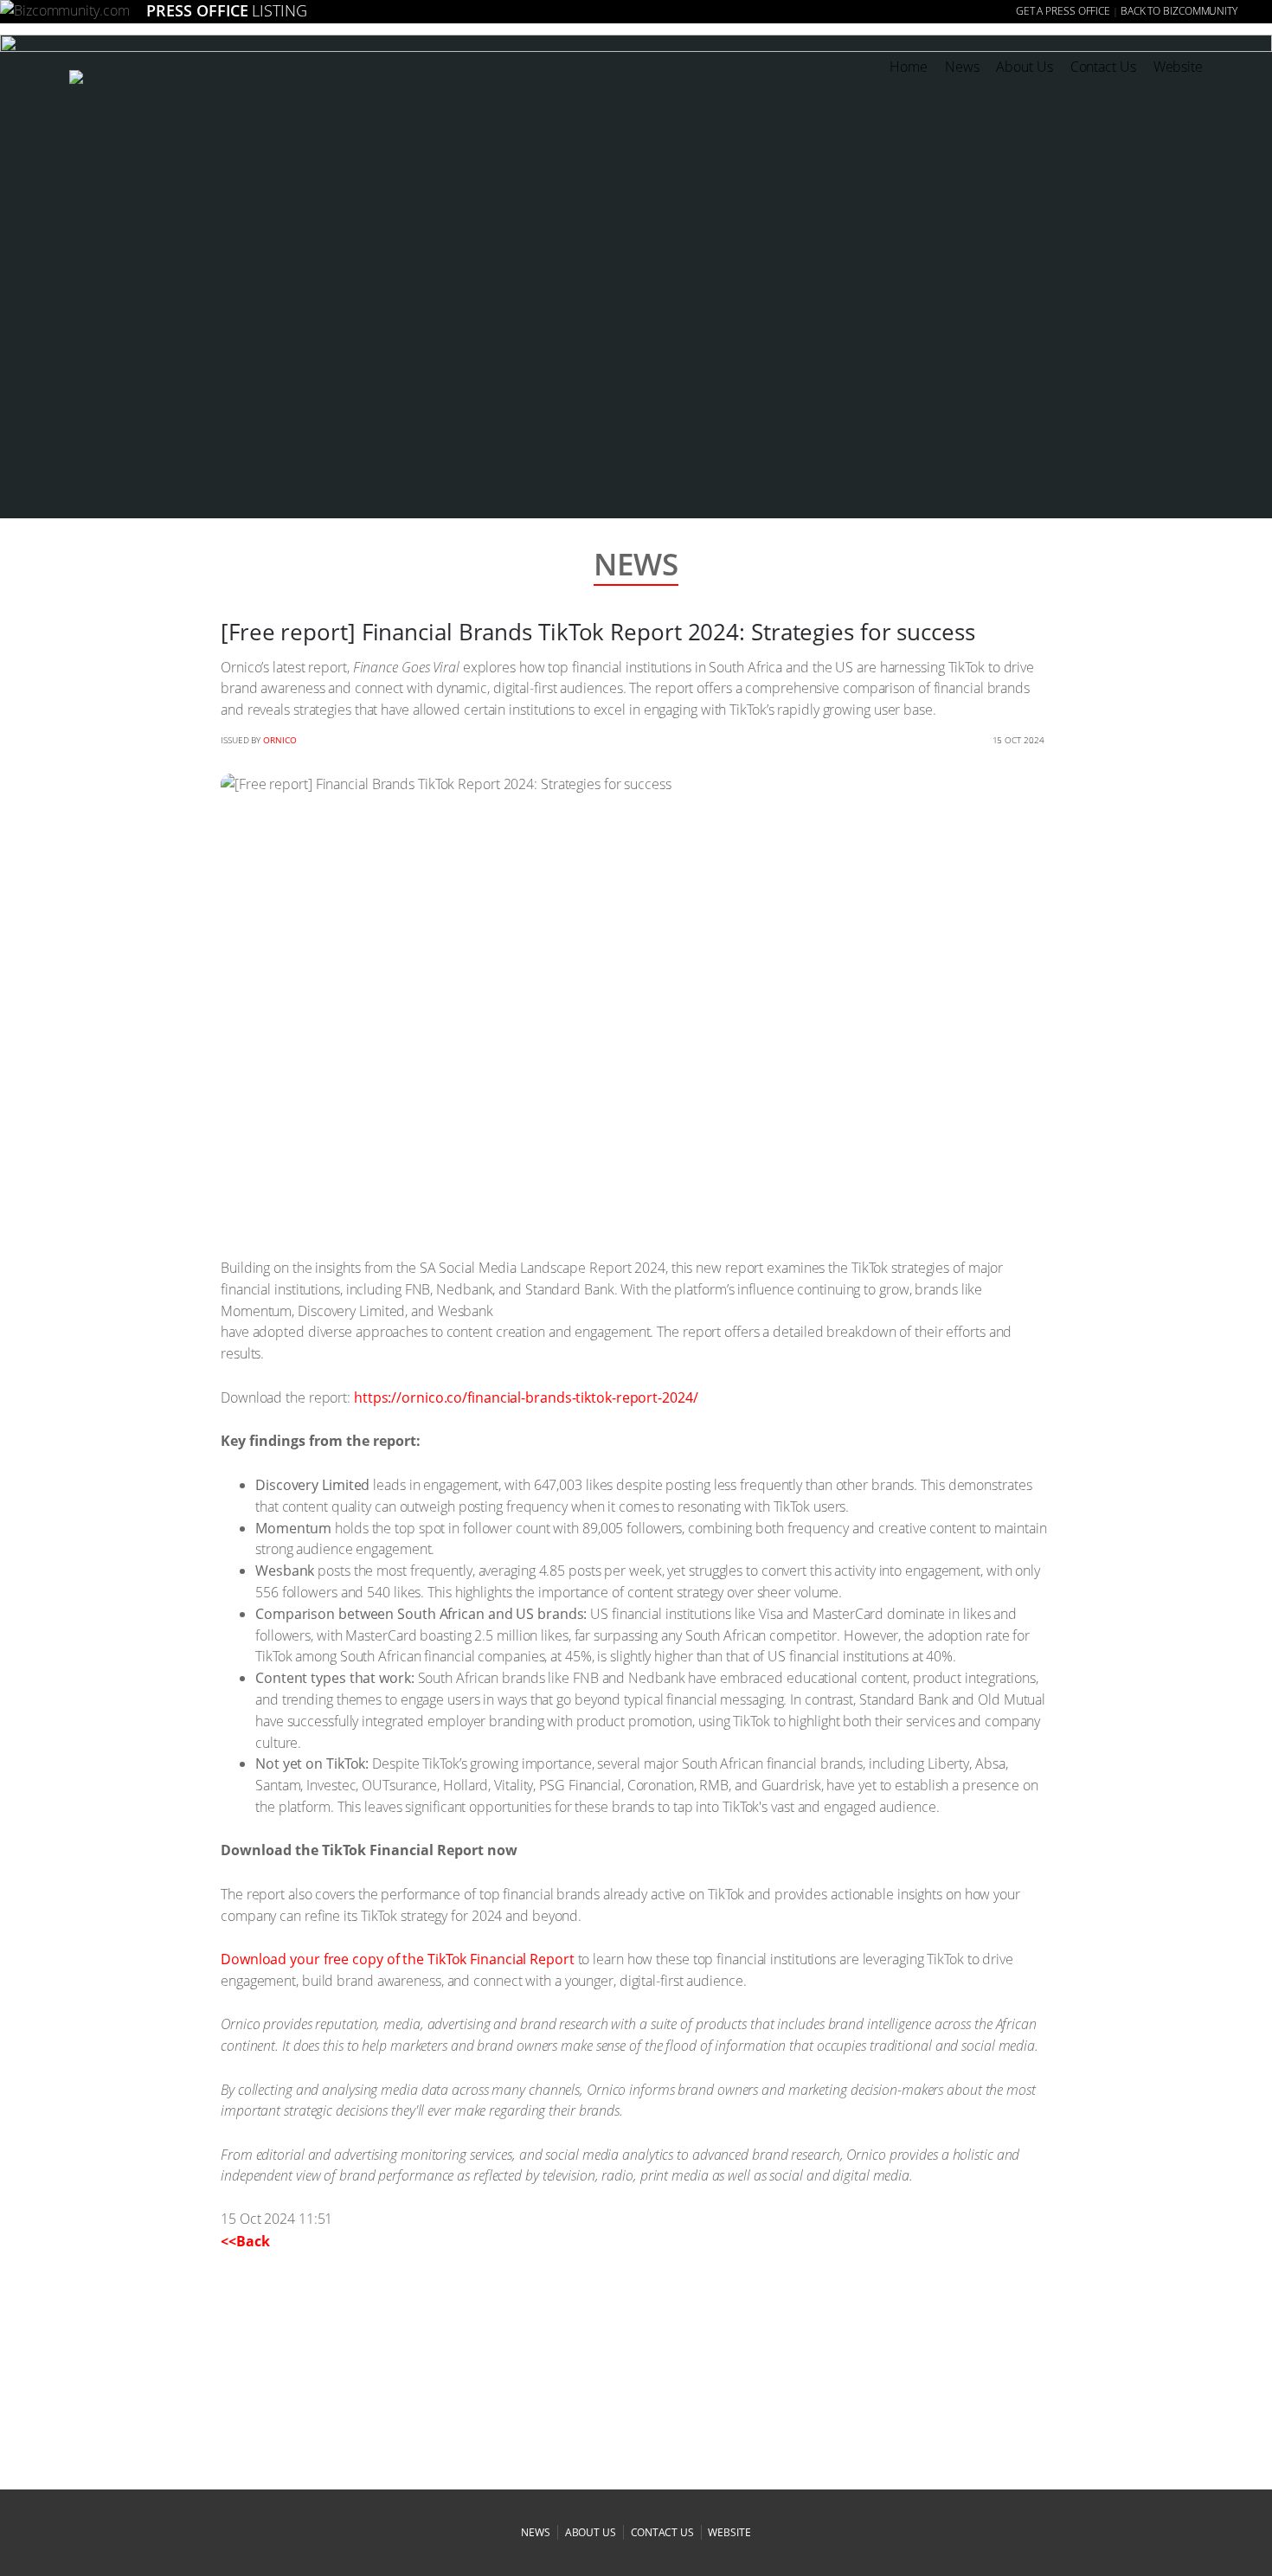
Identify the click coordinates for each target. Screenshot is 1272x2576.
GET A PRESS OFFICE (1063, 11)
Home (909, 67)
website (729, 2532)
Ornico (279, 740)
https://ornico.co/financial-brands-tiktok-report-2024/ (526, 1397)
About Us (1024, 67)
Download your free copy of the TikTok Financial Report (398, 1959)
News (962, 67)
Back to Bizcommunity (1179, 11)
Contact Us (1103, 67)
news (536, 2532)
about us (591, 2532)
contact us (662, 2532)
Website (1178, 67)
